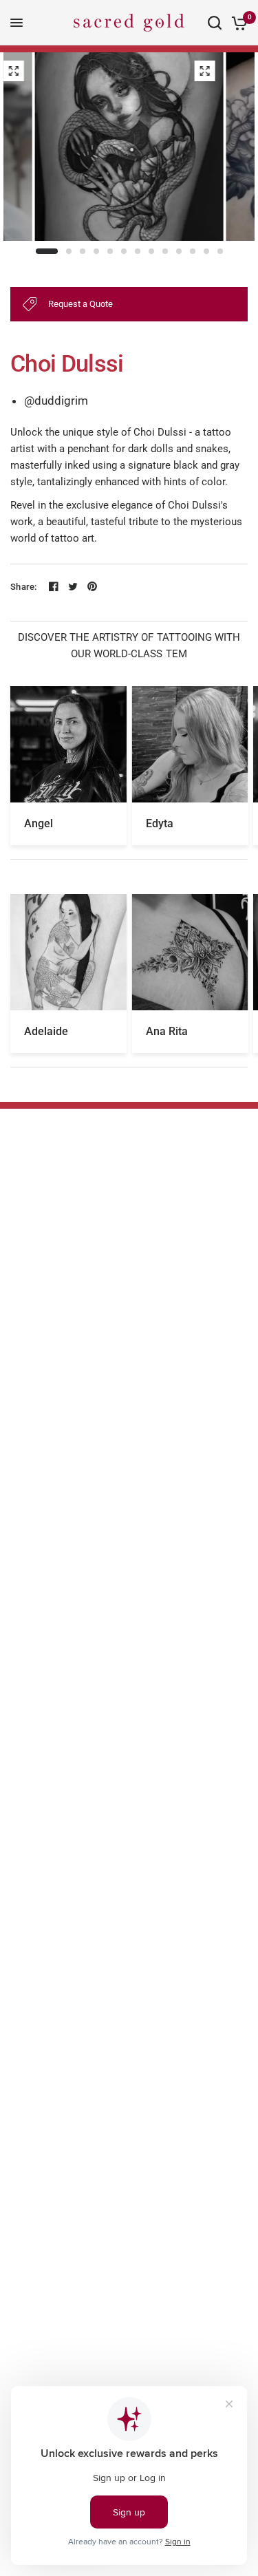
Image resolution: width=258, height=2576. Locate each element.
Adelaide (46, 1031)
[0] (237, 23)
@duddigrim (56, 401)
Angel (39, 823)
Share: (24, 587)
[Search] (215, 23)
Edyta (160, 823)
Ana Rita (167, 1031)
